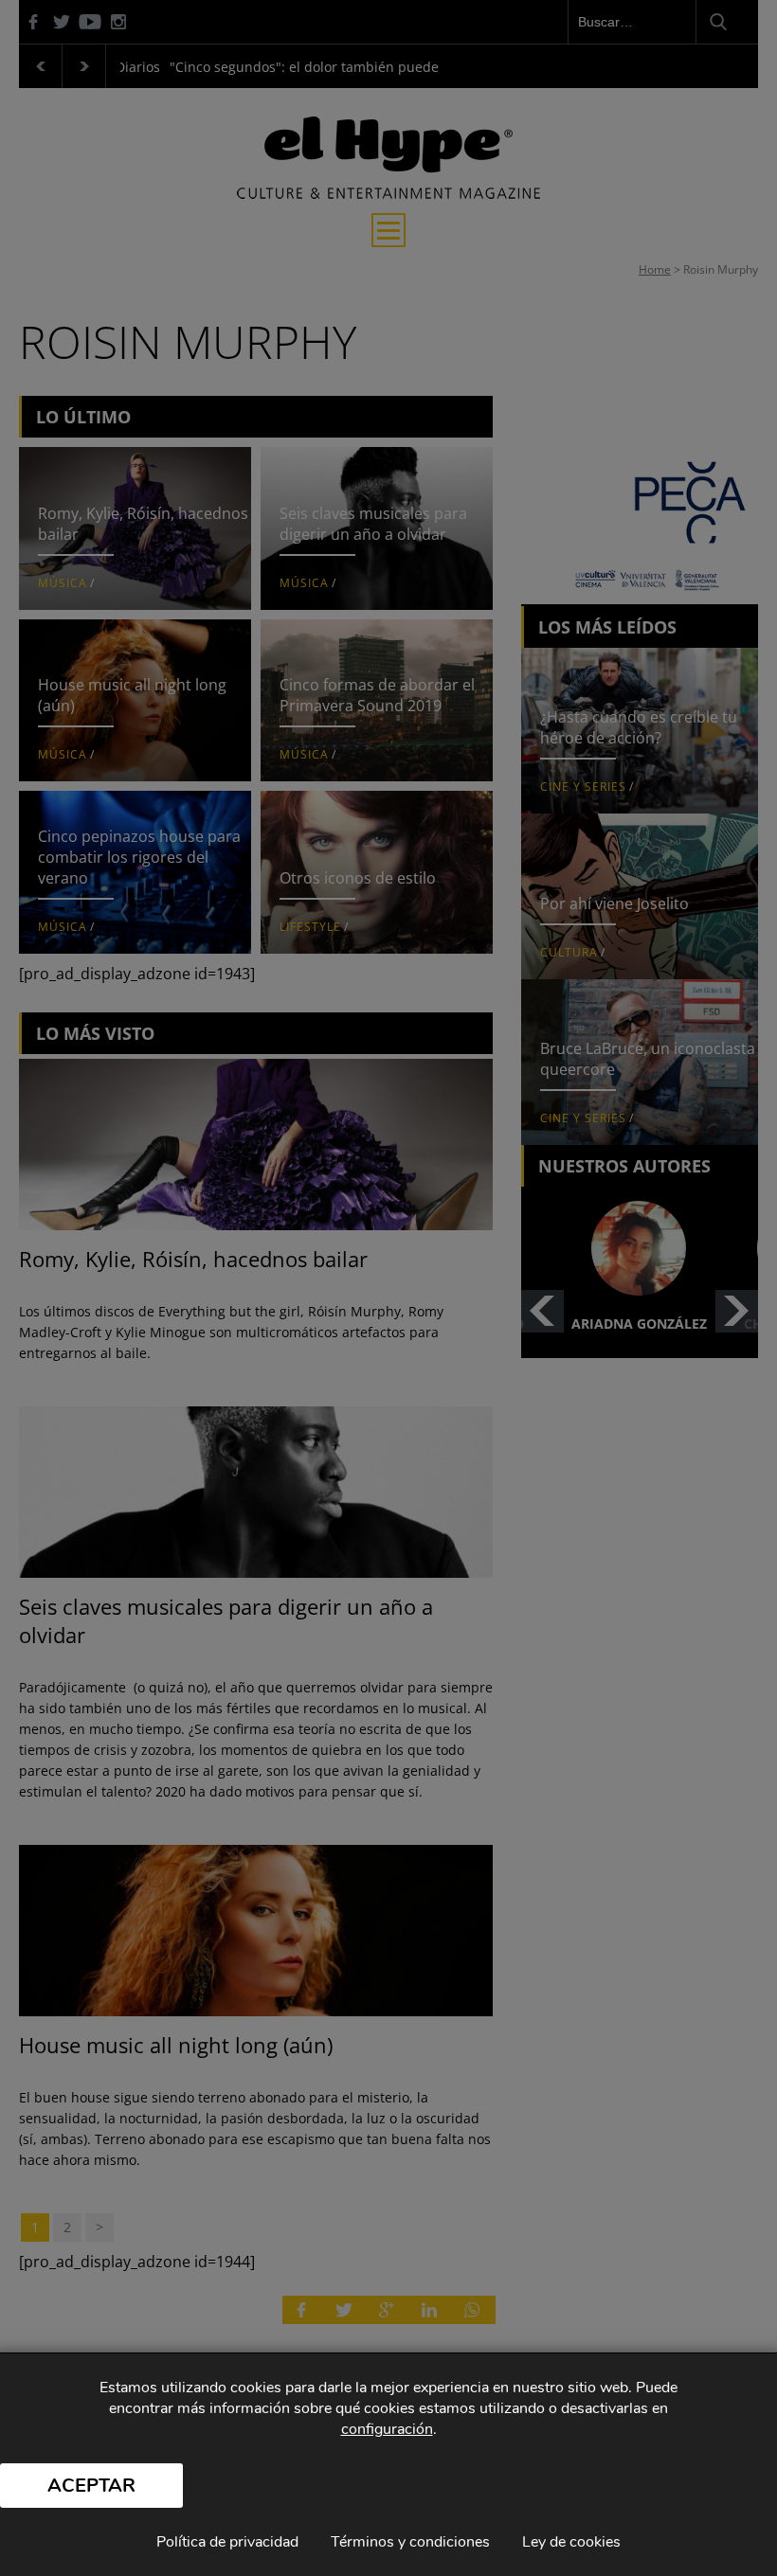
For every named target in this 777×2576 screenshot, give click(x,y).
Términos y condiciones (410, 2542)
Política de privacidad (227, 2542)
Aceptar (91, 2486)
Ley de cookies (571, 2542)
